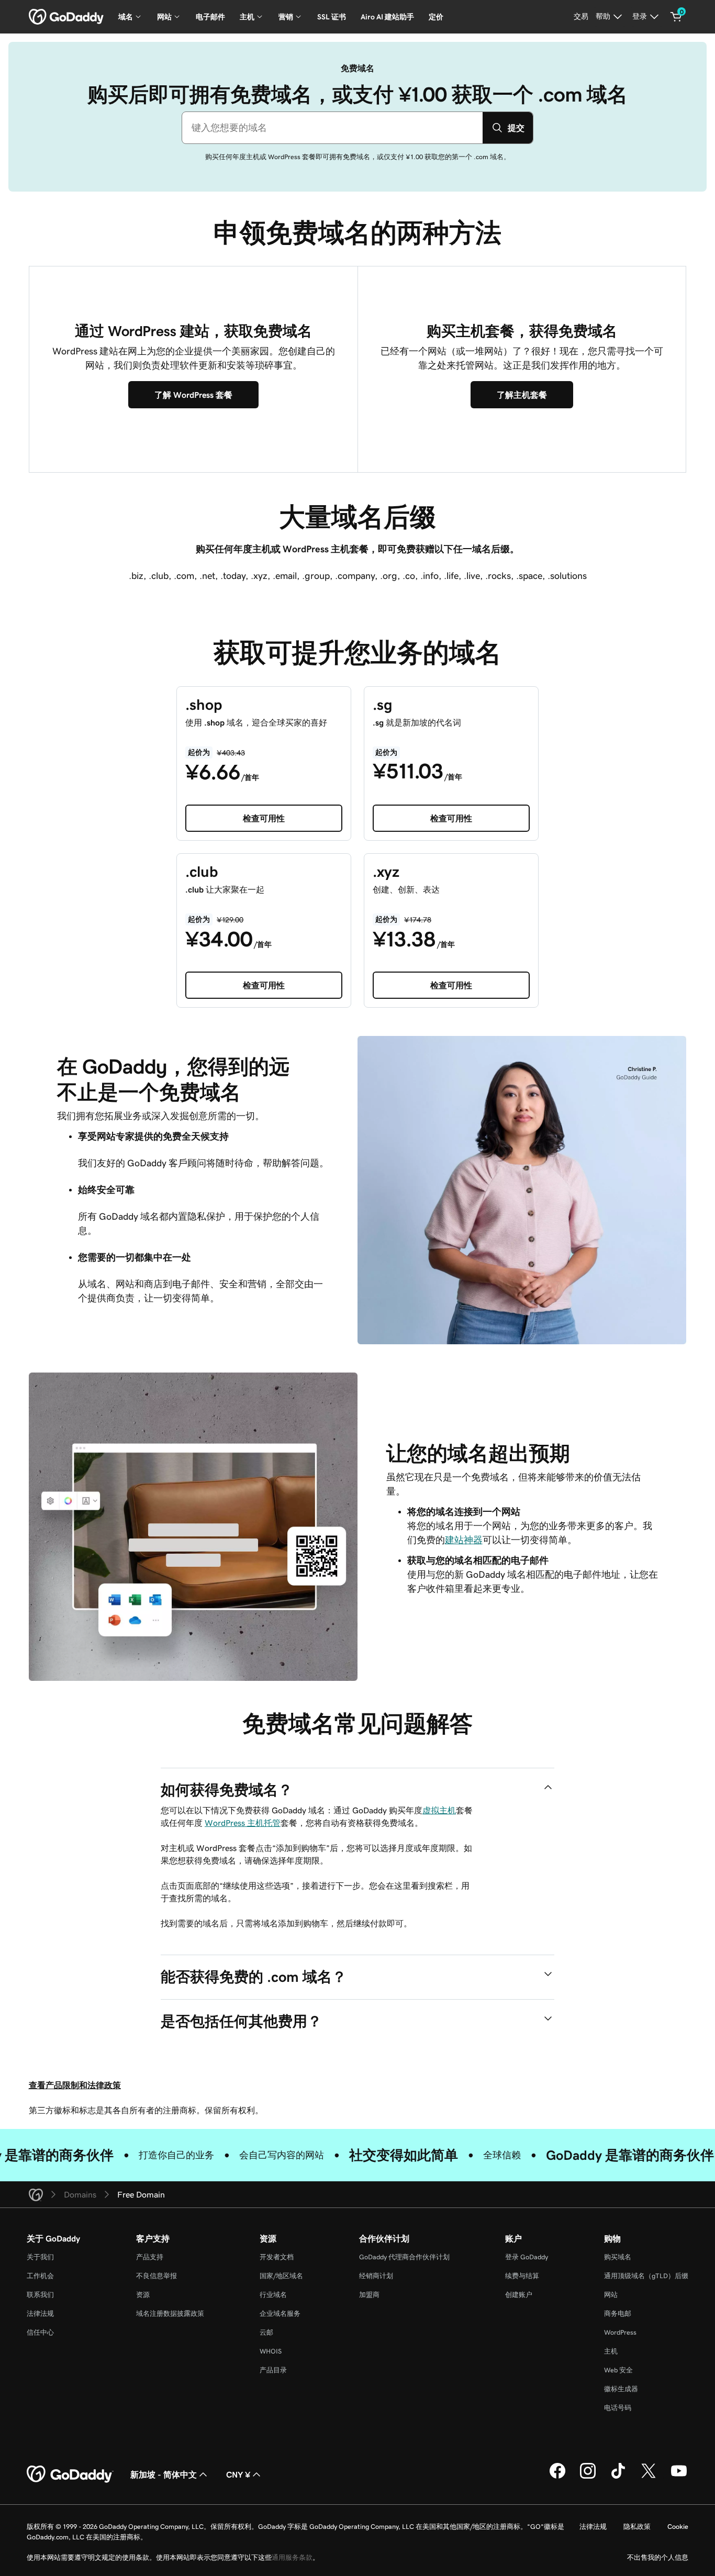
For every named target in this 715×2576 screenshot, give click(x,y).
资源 (143, 2295)
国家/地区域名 (281, 2276)
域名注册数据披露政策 (170, 2313)
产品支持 (150, 2257)
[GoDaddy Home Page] (70, 2474)
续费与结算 (522, 2276)
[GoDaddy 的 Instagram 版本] (588, 2477)
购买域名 (618, 2257)
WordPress (620, 2332)
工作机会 (40, 2276)
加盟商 (369, 2295)
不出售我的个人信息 (658, 2557)
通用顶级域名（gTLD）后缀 (646, 2276)
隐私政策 (637, 2527)
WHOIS (271, 2351)
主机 (611, 2351)
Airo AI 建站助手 (387, 17)
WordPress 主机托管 (243, 1823)
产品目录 (273, 2370)
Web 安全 (618, 2370)
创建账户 (519, 2295)
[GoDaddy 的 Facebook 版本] (557, 2477)
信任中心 (40, 2332)
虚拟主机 (439, 1810)
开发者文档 (277, 2257)
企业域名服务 (280, 2313)
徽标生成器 (621, 2389)
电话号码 (618, 2408)
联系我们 (40, 2295)
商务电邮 (618, 2313)
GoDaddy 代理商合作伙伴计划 (404, 2257)
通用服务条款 (292, 2557)
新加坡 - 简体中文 (164, 2474)
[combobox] (332, 128)
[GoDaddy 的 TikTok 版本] (618, 2477)
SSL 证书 (332, 17)
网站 (611, 2295)
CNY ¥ (238, 2474)
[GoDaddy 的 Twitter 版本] (649, 2477)
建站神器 (464, 1540)
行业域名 (273, 2295)
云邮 (266, 2332)
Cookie (678, 2527)
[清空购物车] (676, 17)
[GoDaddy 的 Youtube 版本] (679, 2477)
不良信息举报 (157, 2276)
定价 (436, 17)
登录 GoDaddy (527, 2257)
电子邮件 (210, 17)
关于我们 (40, 2257)
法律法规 (40, 2313)
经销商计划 (376, 2276)
